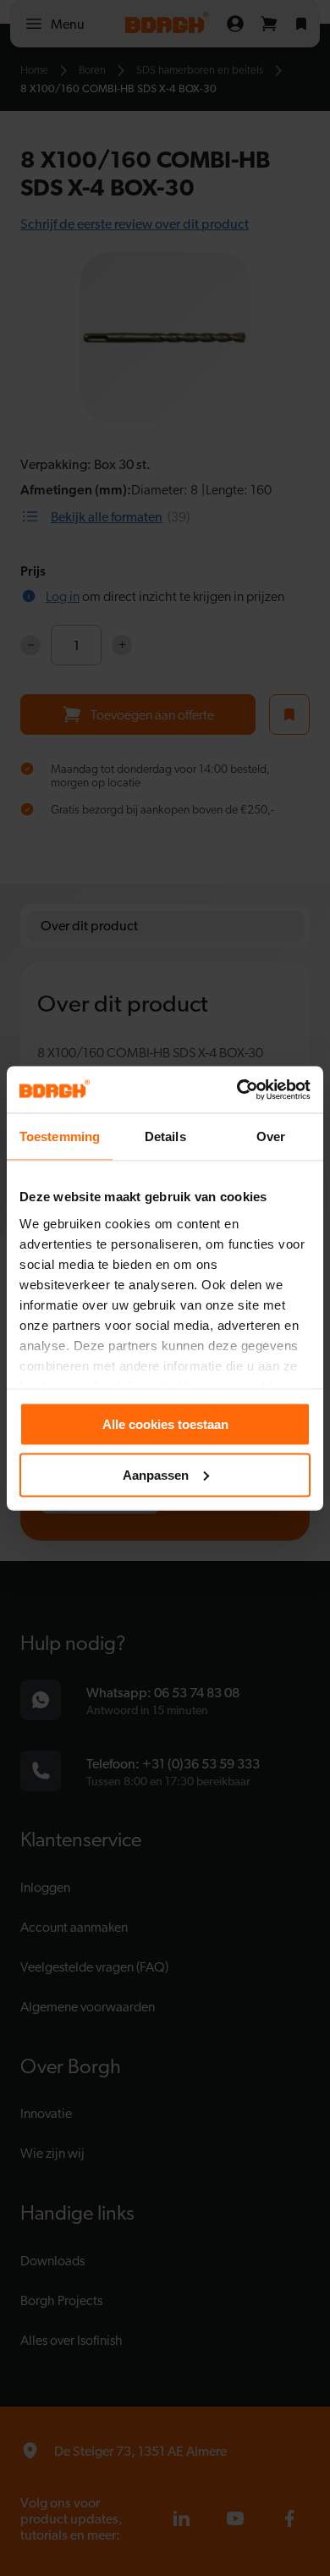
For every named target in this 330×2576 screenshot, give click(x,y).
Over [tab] (271, 1136)
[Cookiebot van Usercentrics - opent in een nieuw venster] (237, 1089)
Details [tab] (165, 1136)
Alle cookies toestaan (165, 1424)
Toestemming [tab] (60, 1136)
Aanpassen (156, 1474)
